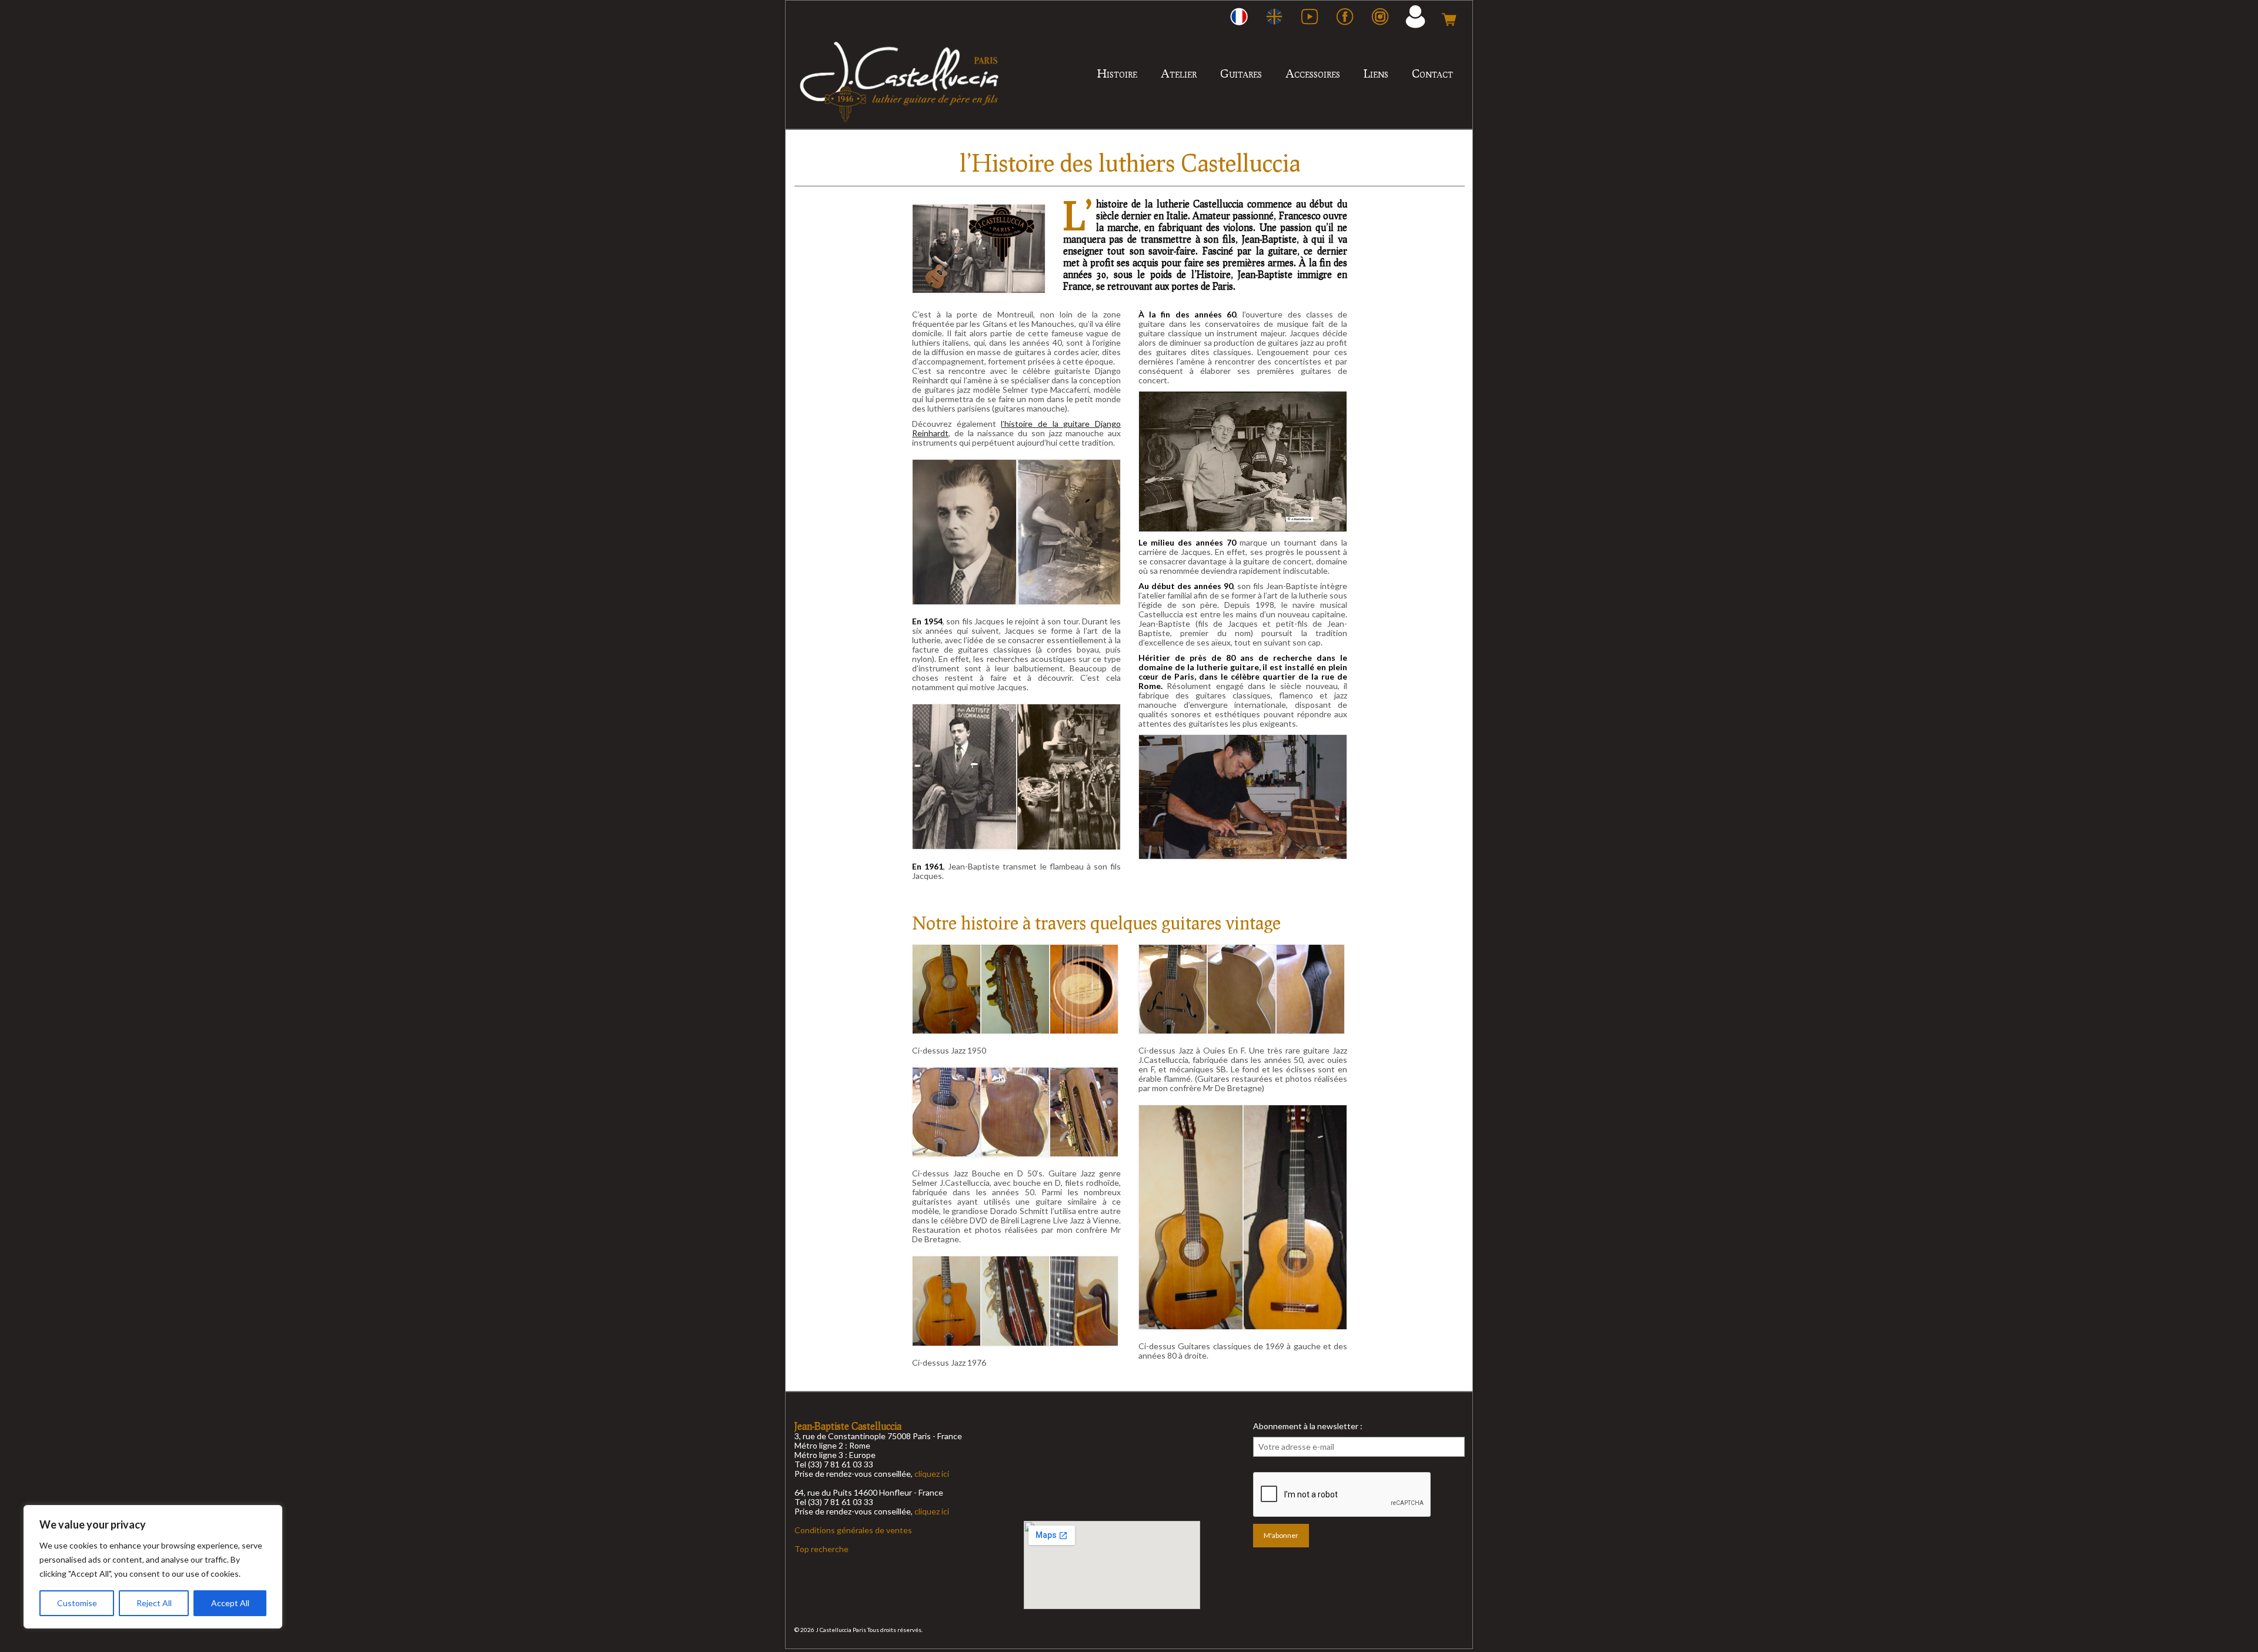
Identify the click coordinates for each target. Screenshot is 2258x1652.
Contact (1432, 73)
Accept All (230, 1603)
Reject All (154, 1603)
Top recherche (821, 1549)
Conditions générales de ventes (853, 1530)
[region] (153, 1567)
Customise (77, 1603)
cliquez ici (932, 1474)
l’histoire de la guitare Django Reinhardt (1016, 428)
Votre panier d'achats (1449, 16)
